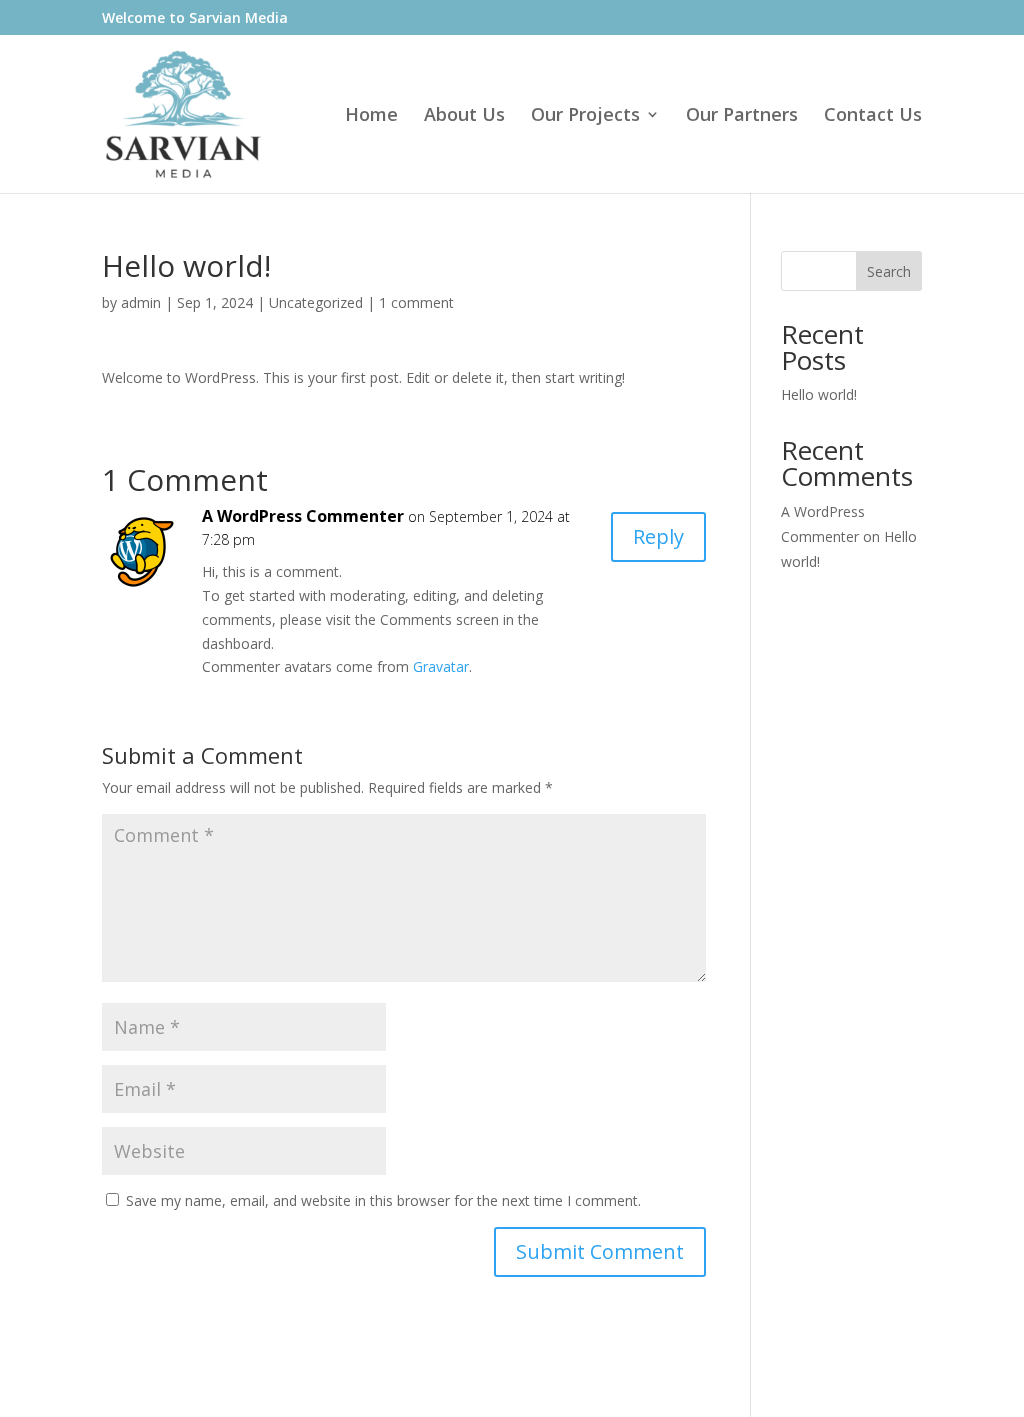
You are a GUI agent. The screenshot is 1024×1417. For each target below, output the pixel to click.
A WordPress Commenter (303, 516)
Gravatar (441, 666)
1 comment (416, 302)
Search (889, 271)
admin (141, 302)
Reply (658, 536)
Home (371, 116)
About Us (464, 116)
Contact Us (873, 116)
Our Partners (742, 116)
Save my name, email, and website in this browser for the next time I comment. (383, 1200)
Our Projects (585, 116)
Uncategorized (316, 302)
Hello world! (819, 394)
